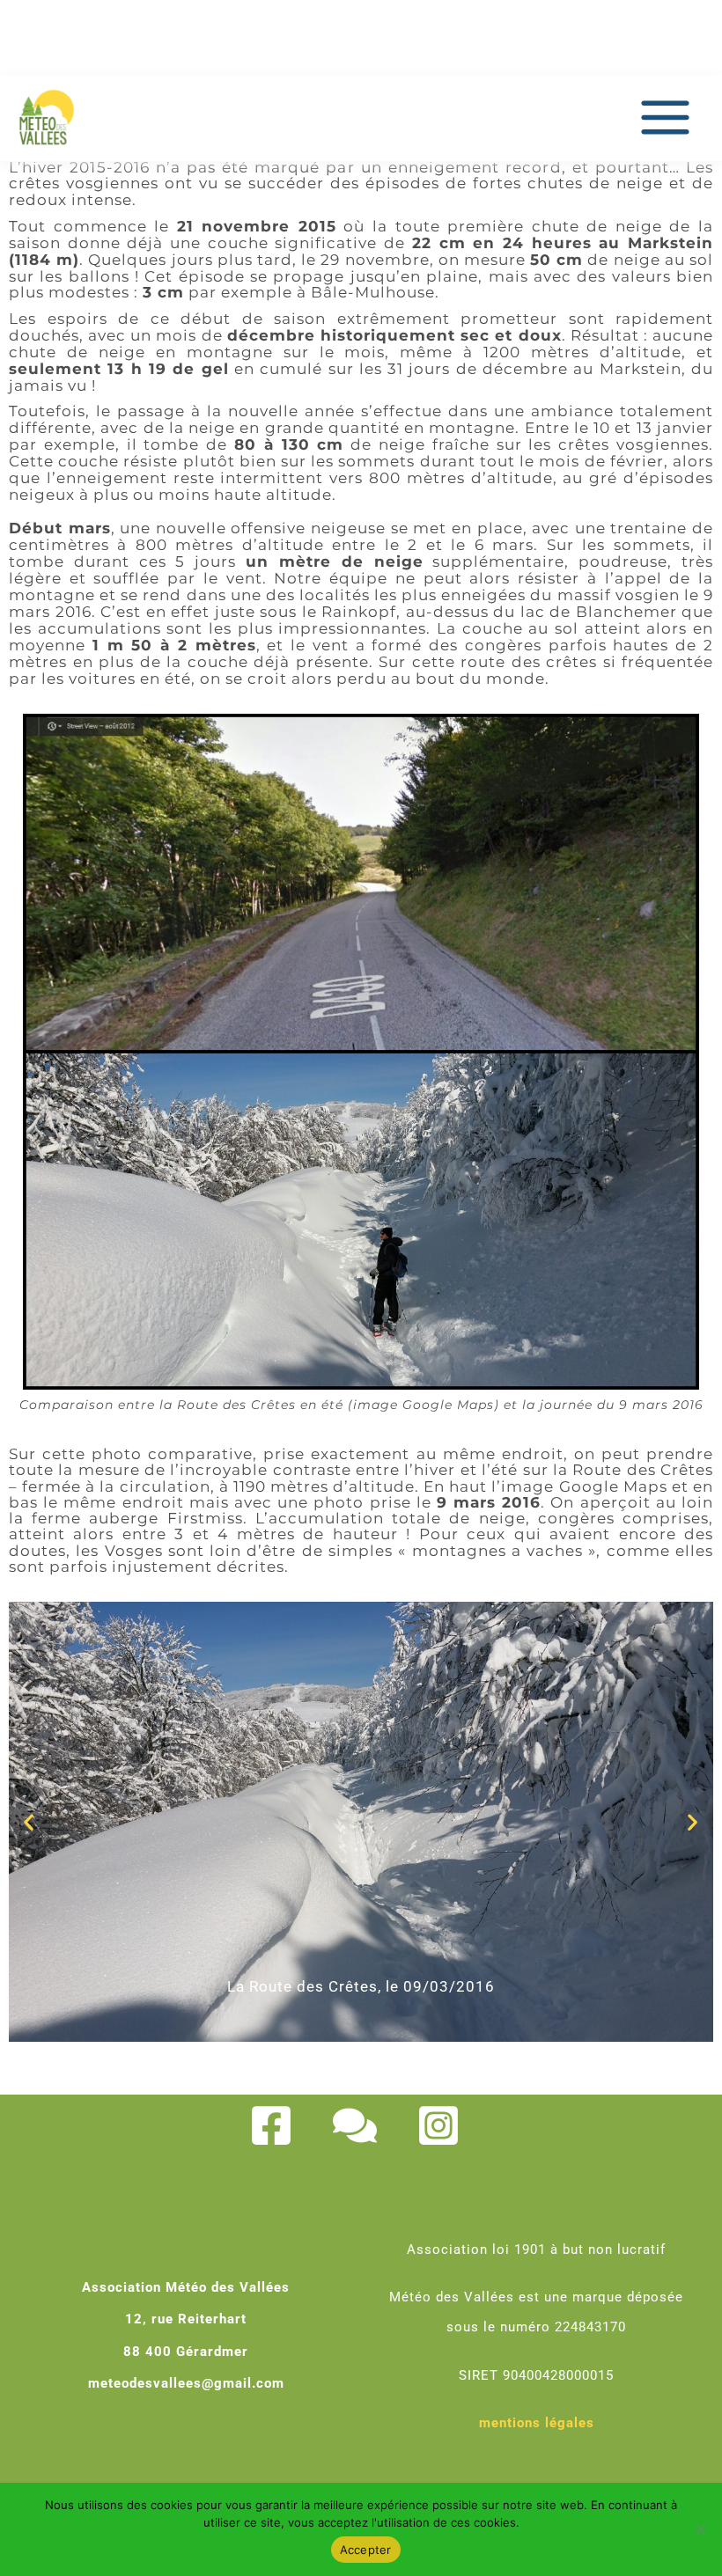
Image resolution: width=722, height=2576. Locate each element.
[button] (29, 1821)
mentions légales (537, 2423)
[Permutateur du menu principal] (665, 118)
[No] (700, 2529)
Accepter (366, 2550)
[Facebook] (271, 2125)
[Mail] (355, 2125)
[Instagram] (438, 2125)
